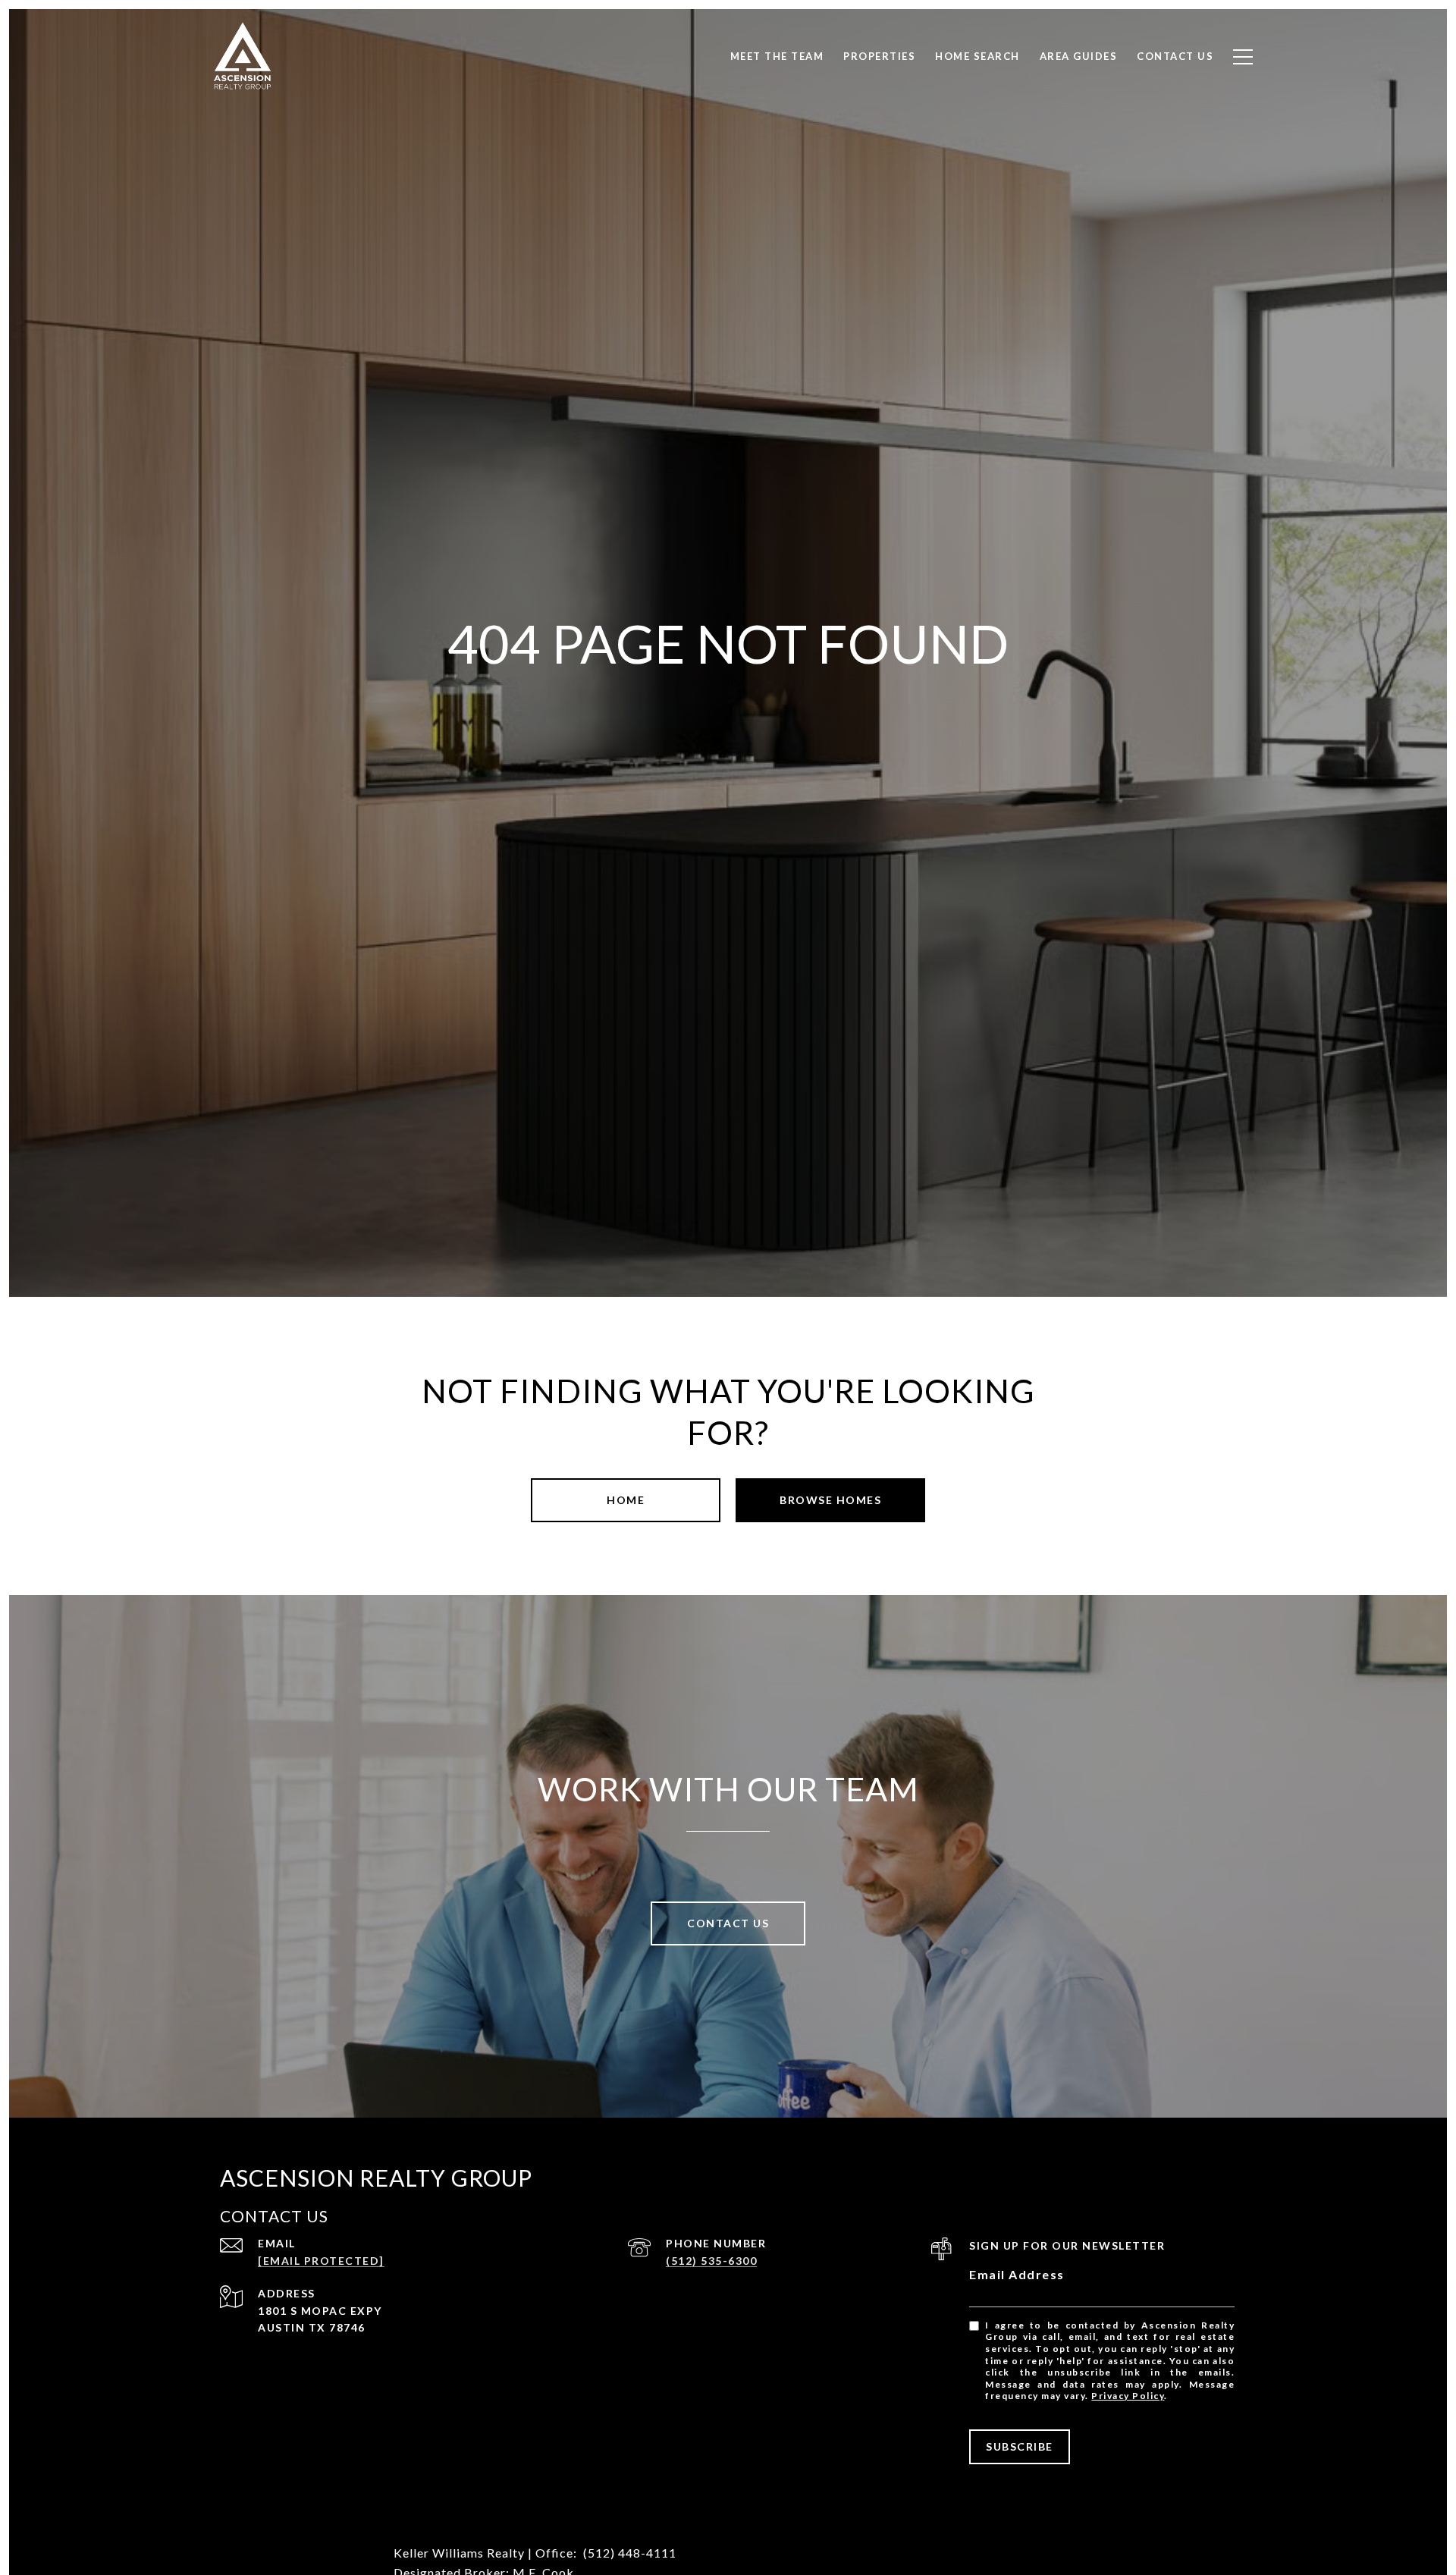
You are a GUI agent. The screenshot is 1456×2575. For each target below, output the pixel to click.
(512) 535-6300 (711, 2261)
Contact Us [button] (728, 1923)
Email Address (1017, 2274)
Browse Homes (830, 1500)
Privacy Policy (1128, 2396)
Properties (879, 56)
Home (626, 1500)
